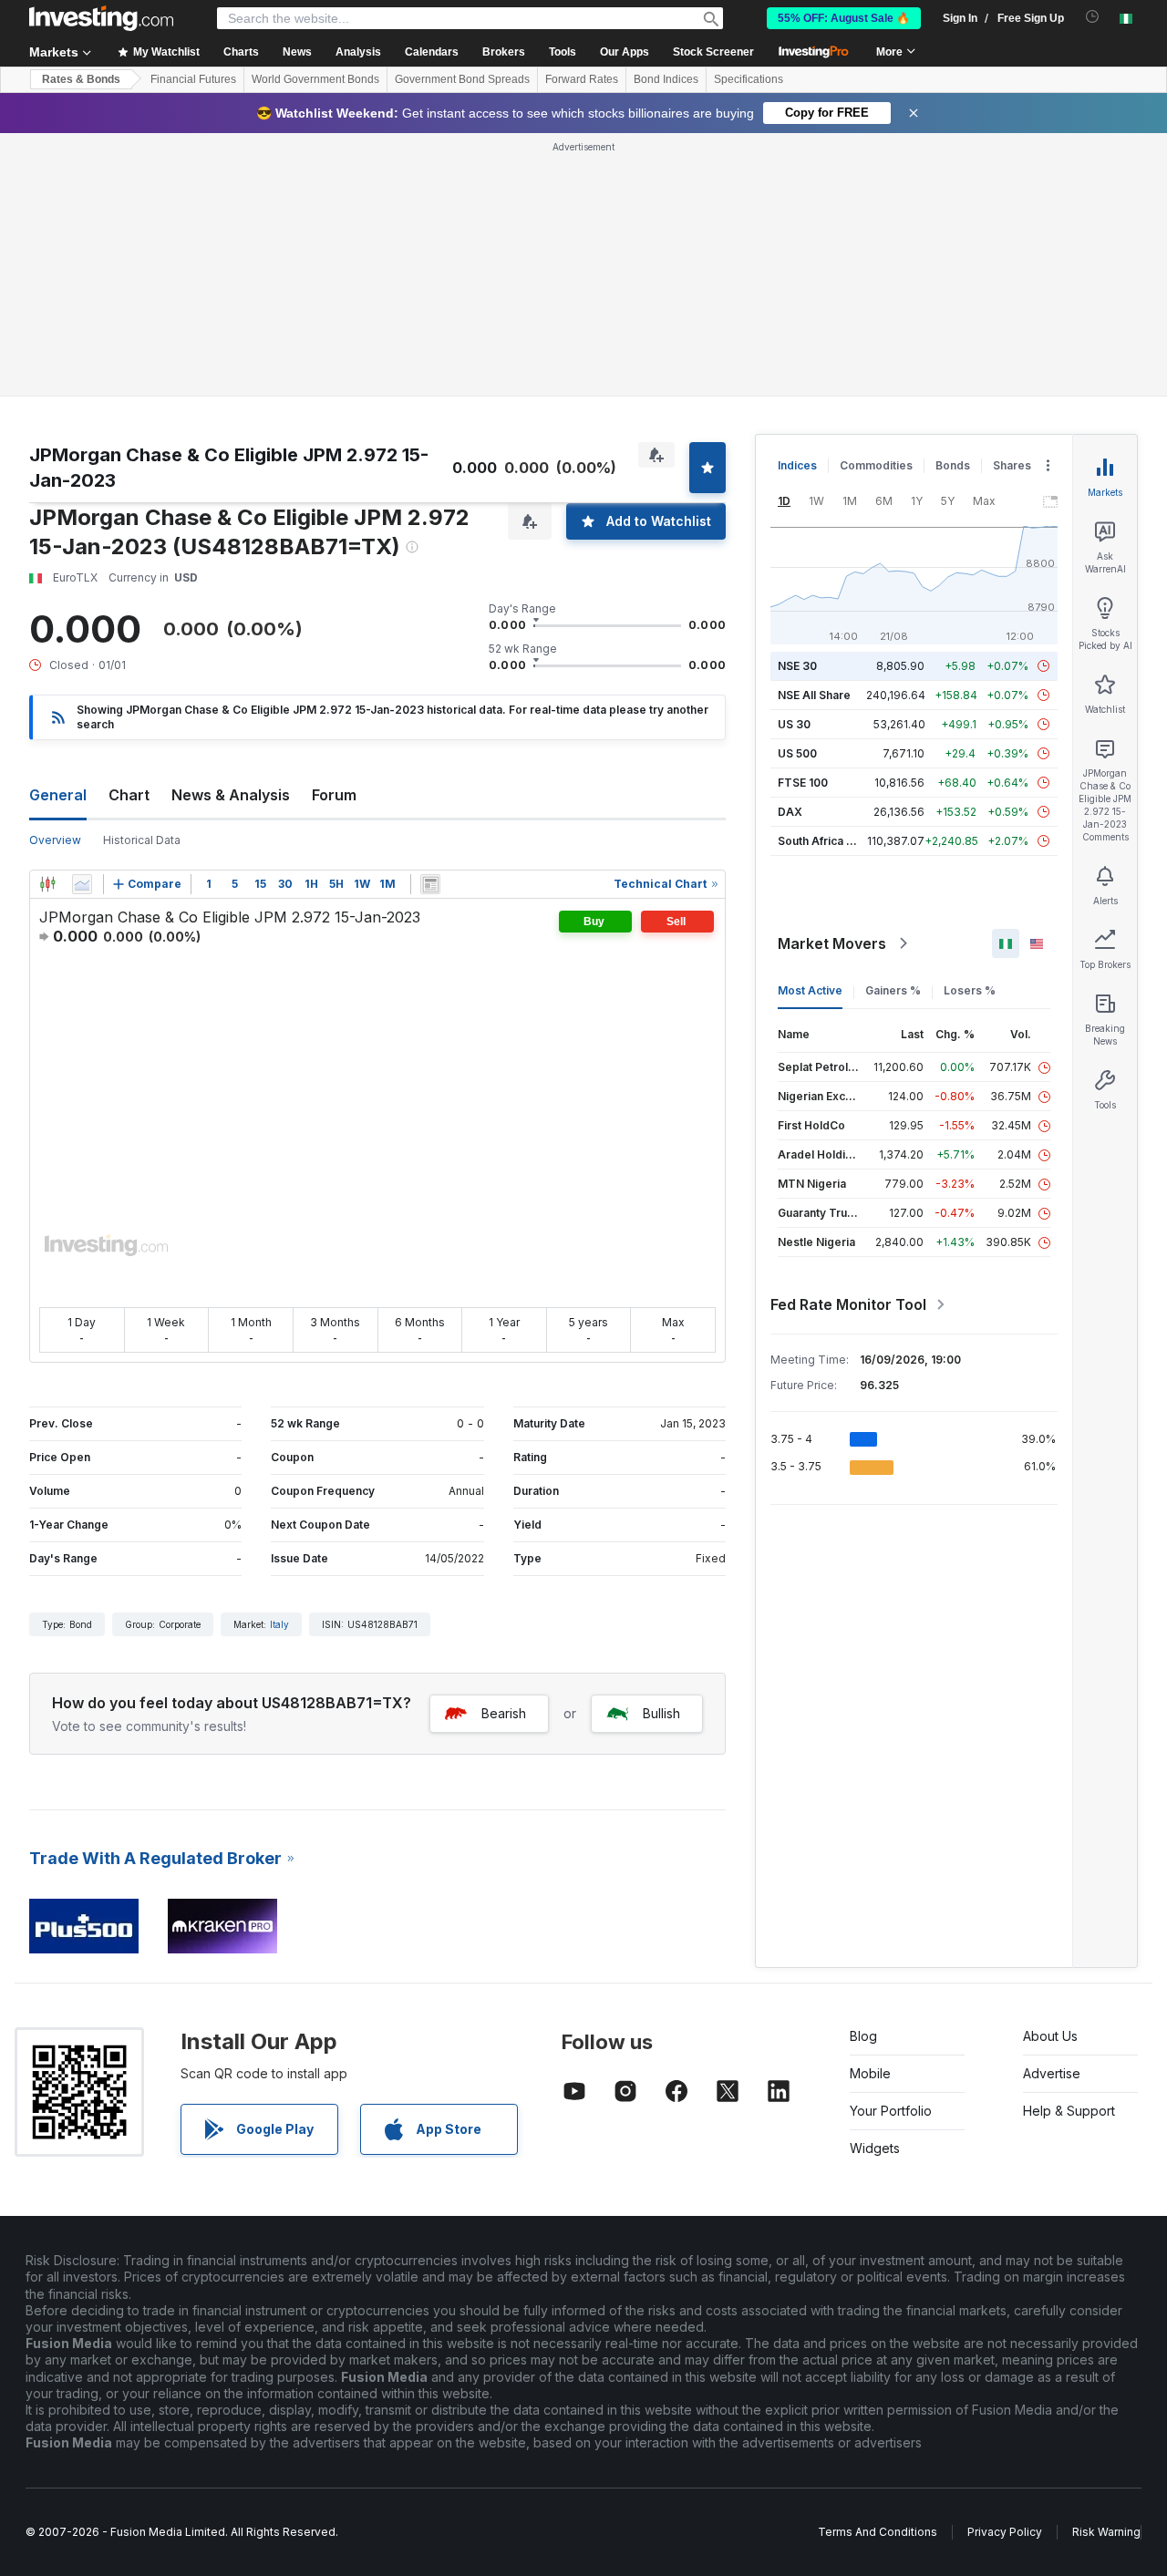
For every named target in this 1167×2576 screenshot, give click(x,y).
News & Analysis (231, 795)
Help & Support (1069, 2111)
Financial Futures (193, 79)
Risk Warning (1106, 2532)
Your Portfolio (891, 2111)
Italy (279, 1624)
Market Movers (832, 943)
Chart (129, 795)
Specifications (749, 79)
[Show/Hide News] (430, 884)
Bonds (953, 465)
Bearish (504, 1713)
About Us (1050, 2036)
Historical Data (142, 840)
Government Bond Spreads (462, 79)
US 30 (794, 724)
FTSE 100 (803, 783)
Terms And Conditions (878, 2532)
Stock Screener (713, 52)
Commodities (876, 465)
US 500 (797, 753)
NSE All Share (814, 695)
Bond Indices (666, 79)
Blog (863, 2036)
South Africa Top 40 (831, 841)
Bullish (661, 1713)
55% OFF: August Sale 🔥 (844, 18)
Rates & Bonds (81, 79)
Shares (1012, 465)
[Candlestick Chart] (47, 884)
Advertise (1052, 2073)
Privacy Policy (1005, 2532)
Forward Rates (582, 79)
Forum (334, 795)
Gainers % (893, 990)
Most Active (810, 990)
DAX (790, 812)
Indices (797, 465)
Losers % (970, 990)
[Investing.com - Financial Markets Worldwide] (101, 18)
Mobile (870, 2073)
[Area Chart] (82, 884)
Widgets (875, 2148)
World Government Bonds (315, 79)
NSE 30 (797, 666)
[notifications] (1093, 17)
